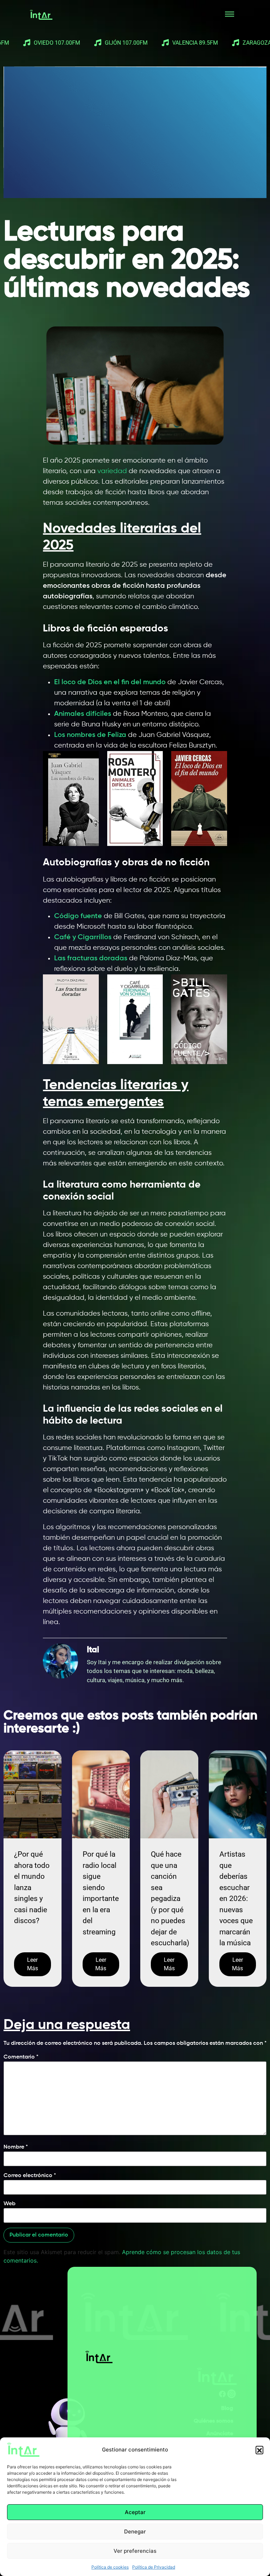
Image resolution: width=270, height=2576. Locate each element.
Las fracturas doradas (91, 959)
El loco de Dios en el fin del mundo (110, 682)
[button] (259, 2450)
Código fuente (78, 916)
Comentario (21, 2057)
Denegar (135, 2532)
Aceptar (135, 2512)
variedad (113, 471)
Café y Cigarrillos (83, 937)
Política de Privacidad (154, 2567)
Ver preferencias (135, 2551)
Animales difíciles (83, 714)
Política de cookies (110, 2567)
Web (9, 2204)
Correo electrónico (30, 2176)
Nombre (16, 2147)
